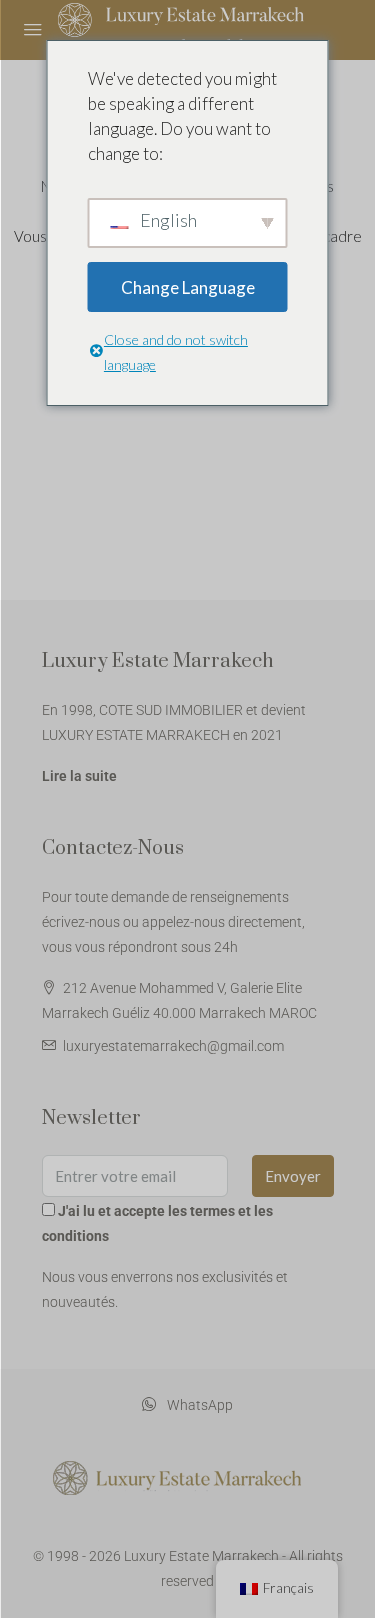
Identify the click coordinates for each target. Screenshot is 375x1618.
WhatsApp (198, 1405)
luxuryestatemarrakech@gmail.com (173, 1046)
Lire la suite (79, 776)
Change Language (188, 287)
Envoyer (293, 1176)
